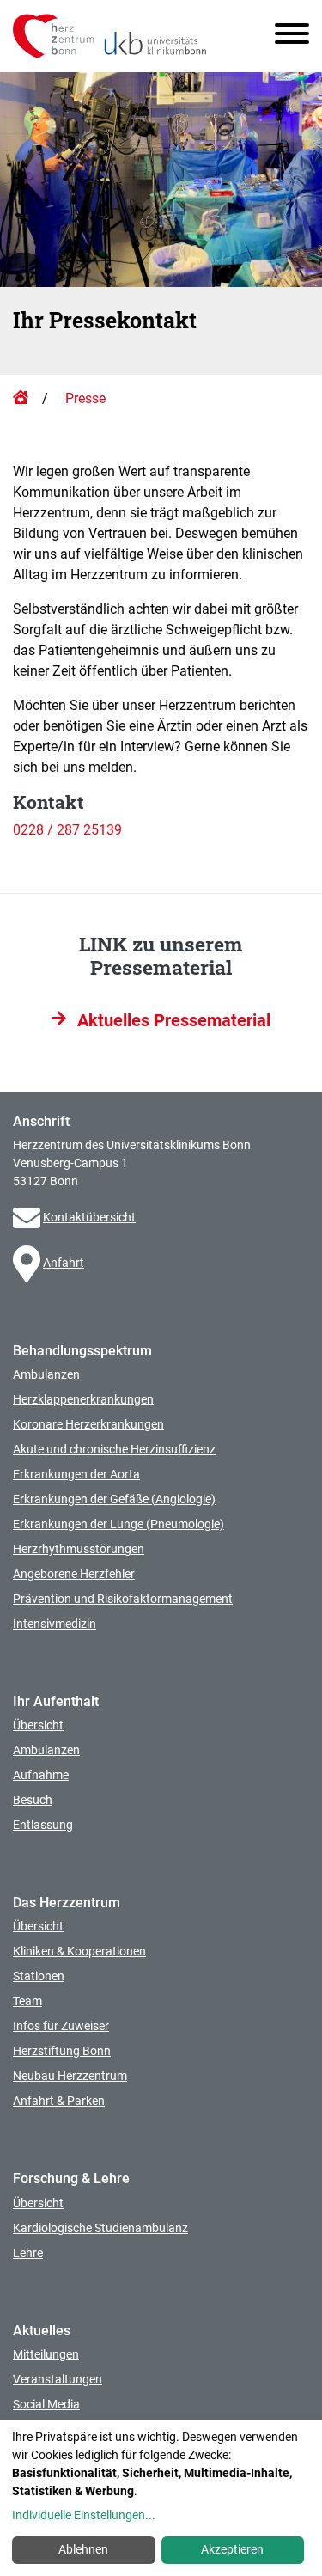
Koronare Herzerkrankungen (88, 1424)
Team (27, 2001)
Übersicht (38, 1725)
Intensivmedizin (55, 1624)
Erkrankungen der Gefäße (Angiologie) (114, 1499)
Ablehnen (83, 2549)
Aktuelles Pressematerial (172, 1020)
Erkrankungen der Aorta (76, 1474)
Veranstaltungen (58, 2379)
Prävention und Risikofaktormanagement (123, 1599)
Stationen (39, 1976)
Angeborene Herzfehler (74, 1574)
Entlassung (43, 1825)
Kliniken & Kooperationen (79, 1951)
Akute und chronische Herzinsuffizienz (114, 1449)
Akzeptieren (232, 2549)
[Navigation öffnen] (285, 36)
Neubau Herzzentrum (70, 2076)
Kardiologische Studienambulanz (100, 2228)
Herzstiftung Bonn (62, 2051)
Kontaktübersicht (89, 1217)
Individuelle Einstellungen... (84, 2515)
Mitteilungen (46, 2354)
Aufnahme (41, 1775)
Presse (85, 398)
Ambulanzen (46, 1374)
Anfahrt (64, 1263)
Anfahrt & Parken (59, 2101)
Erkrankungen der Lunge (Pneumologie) (118, 1524)
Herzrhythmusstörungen (79, 1549)
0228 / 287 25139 (67, 830)
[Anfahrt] (28, 1263)
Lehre (28, 2253)
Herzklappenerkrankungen (83, 1399)
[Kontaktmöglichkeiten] (28, 1217)
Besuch (33, 1800)
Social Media (46, 2404)
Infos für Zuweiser (61, 2026)
